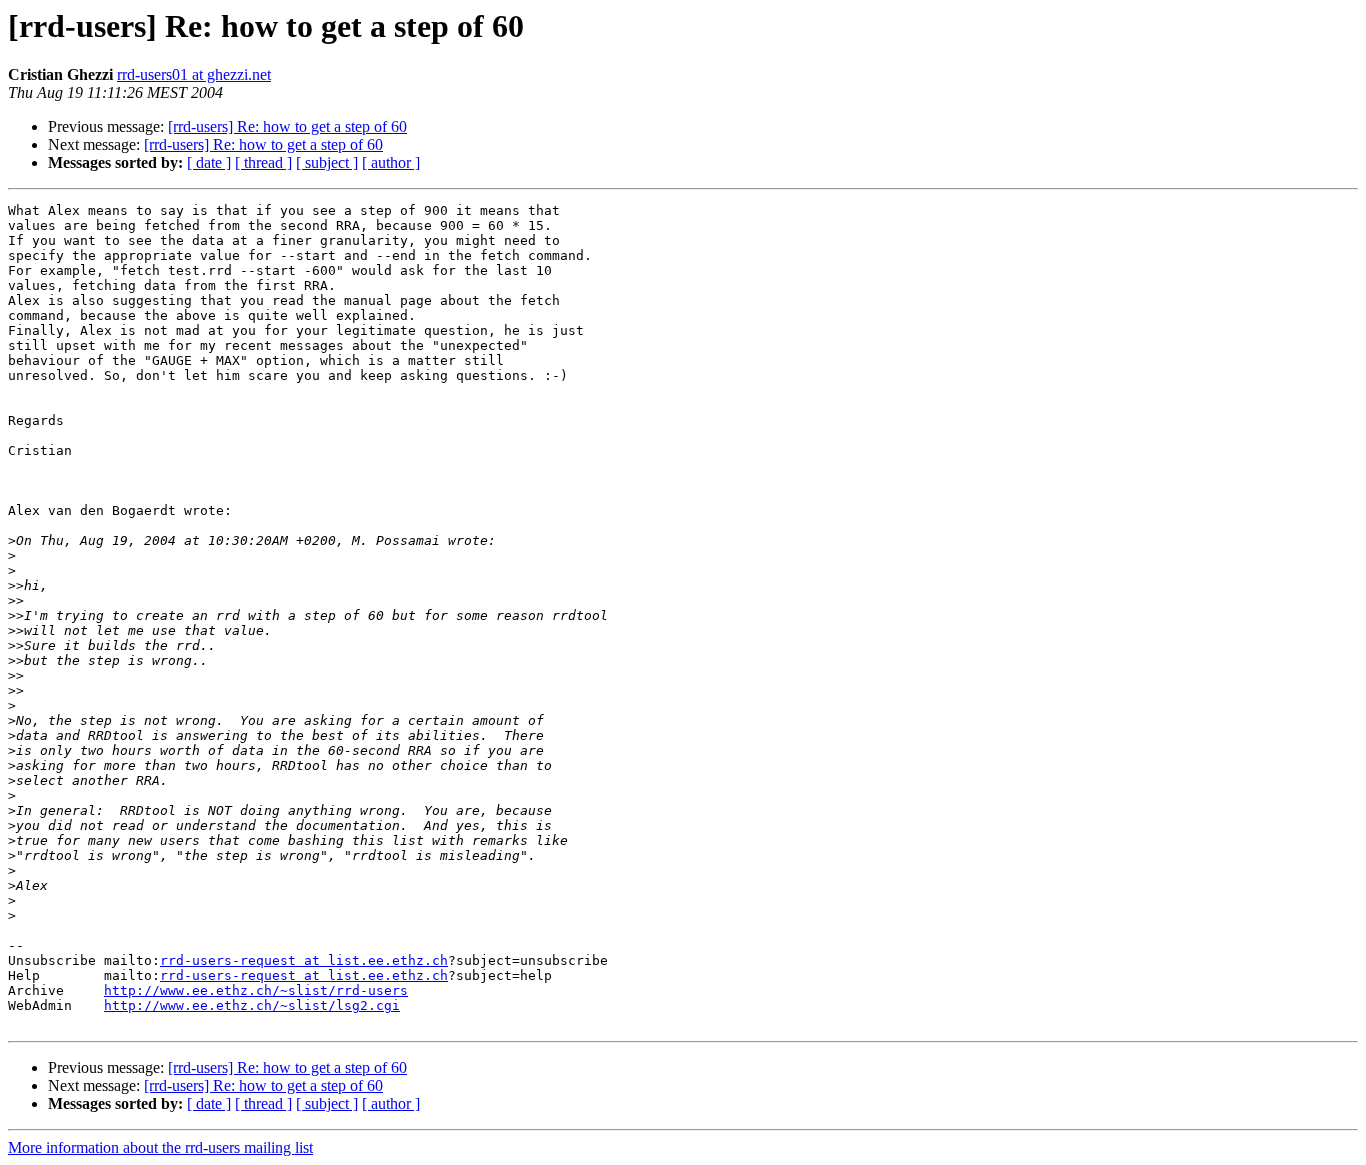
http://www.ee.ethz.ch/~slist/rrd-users (256, 990)
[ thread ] (263, 162)
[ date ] (209, 162)
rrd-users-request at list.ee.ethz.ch (304, 960)
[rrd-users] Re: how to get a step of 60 (287, 126)
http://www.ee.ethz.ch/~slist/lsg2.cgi (252, 1005)
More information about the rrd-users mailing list (160, 1147)
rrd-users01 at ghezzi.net (194, 74)
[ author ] (391, 162)
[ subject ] (327, 162)
